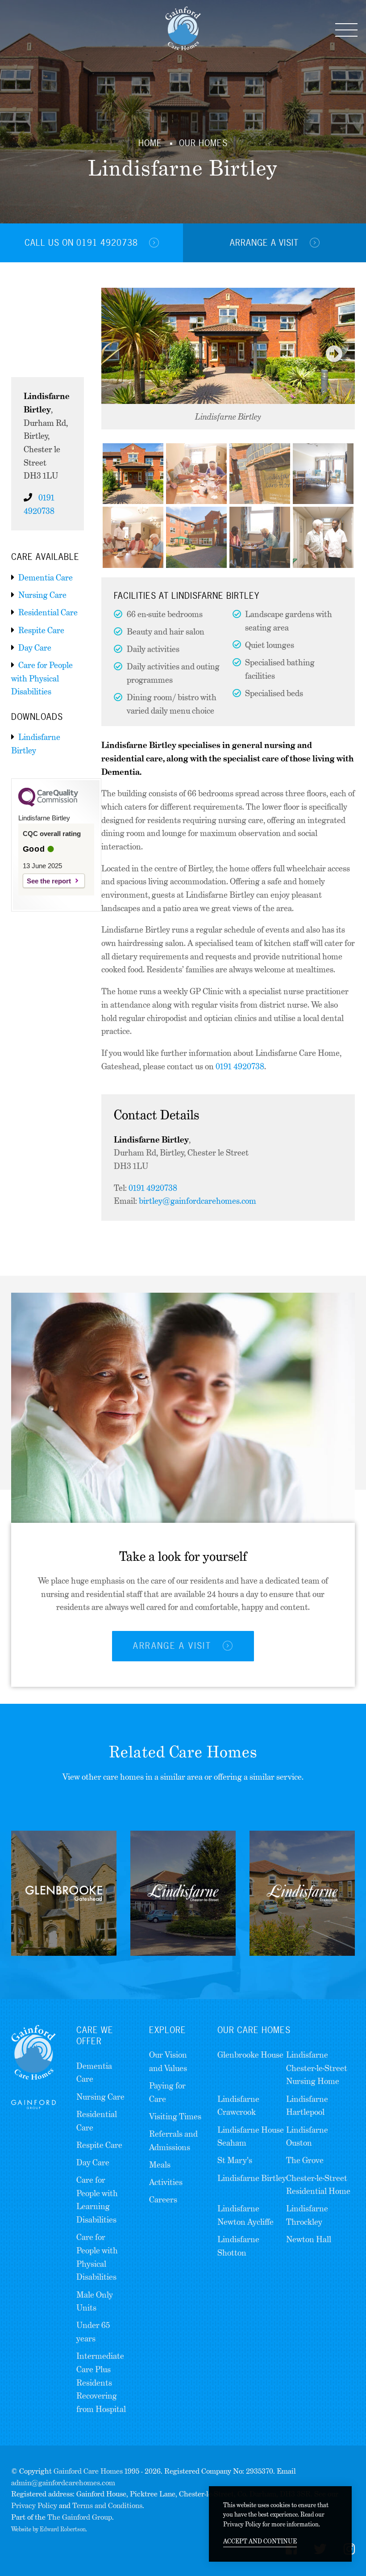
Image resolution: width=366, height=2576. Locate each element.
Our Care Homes (254, 2030)
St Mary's (235, 2160)
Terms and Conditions (107, 2506)
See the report (49, 881)
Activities (166, 2182)
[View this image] (133, 474)
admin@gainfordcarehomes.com (63, 2483)
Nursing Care (42, 595)
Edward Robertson (63, 2529)
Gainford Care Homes (88, 2471)
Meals (160, 2165)
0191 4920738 (240, 1066)
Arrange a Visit (266, 243)
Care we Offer (95, 2036)
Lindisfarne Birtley (252, 2178)
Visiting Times (175, 2116)
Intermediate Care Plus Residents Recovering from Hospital (101, 2383)
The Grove (305, 2160)
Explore (168, 2030)
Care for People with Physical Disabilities (42, 678)
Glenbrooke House (250, 2055)
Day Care (35, 648)
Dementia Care (46, 578)
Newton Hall (309, 2239)
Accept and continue (260, 2541)
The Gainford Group (80, 2517)
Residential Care (48, 612)
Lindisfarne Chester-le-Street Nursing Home (317, 2068)
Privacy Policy (34, 2506)
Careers (163, 2200)
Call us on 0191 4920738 (83, 243)
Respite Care (41, 630)
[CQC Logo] (48, 804)
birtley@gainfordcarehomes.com (198, 1201)
